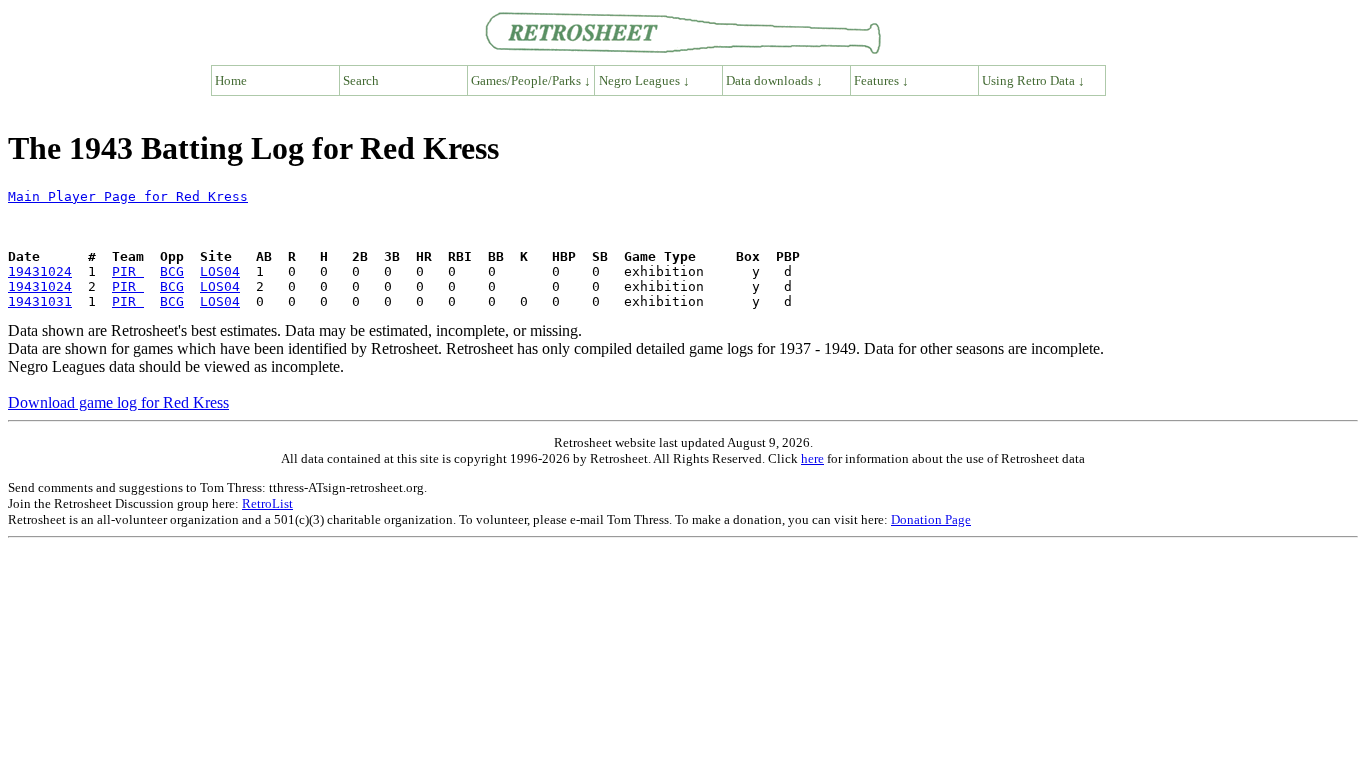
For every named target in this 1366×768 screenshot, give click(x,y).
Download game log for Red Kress (118, 402)
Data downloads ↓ (774, 80)
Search (361, 80)
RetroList (267, 503)
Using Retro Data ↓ (1033, 80)
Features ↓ (881, 80)
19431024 (40, 271)
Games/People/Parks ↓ (531, 80)
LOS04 (220, 271)
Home (231, 80)
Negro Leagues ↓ (644, 80)
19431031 (40, 301)
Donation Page (931, 519)
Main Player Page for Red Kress (128, 196)
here (812, 458)
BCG (172, 271)
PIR (128, 271)
